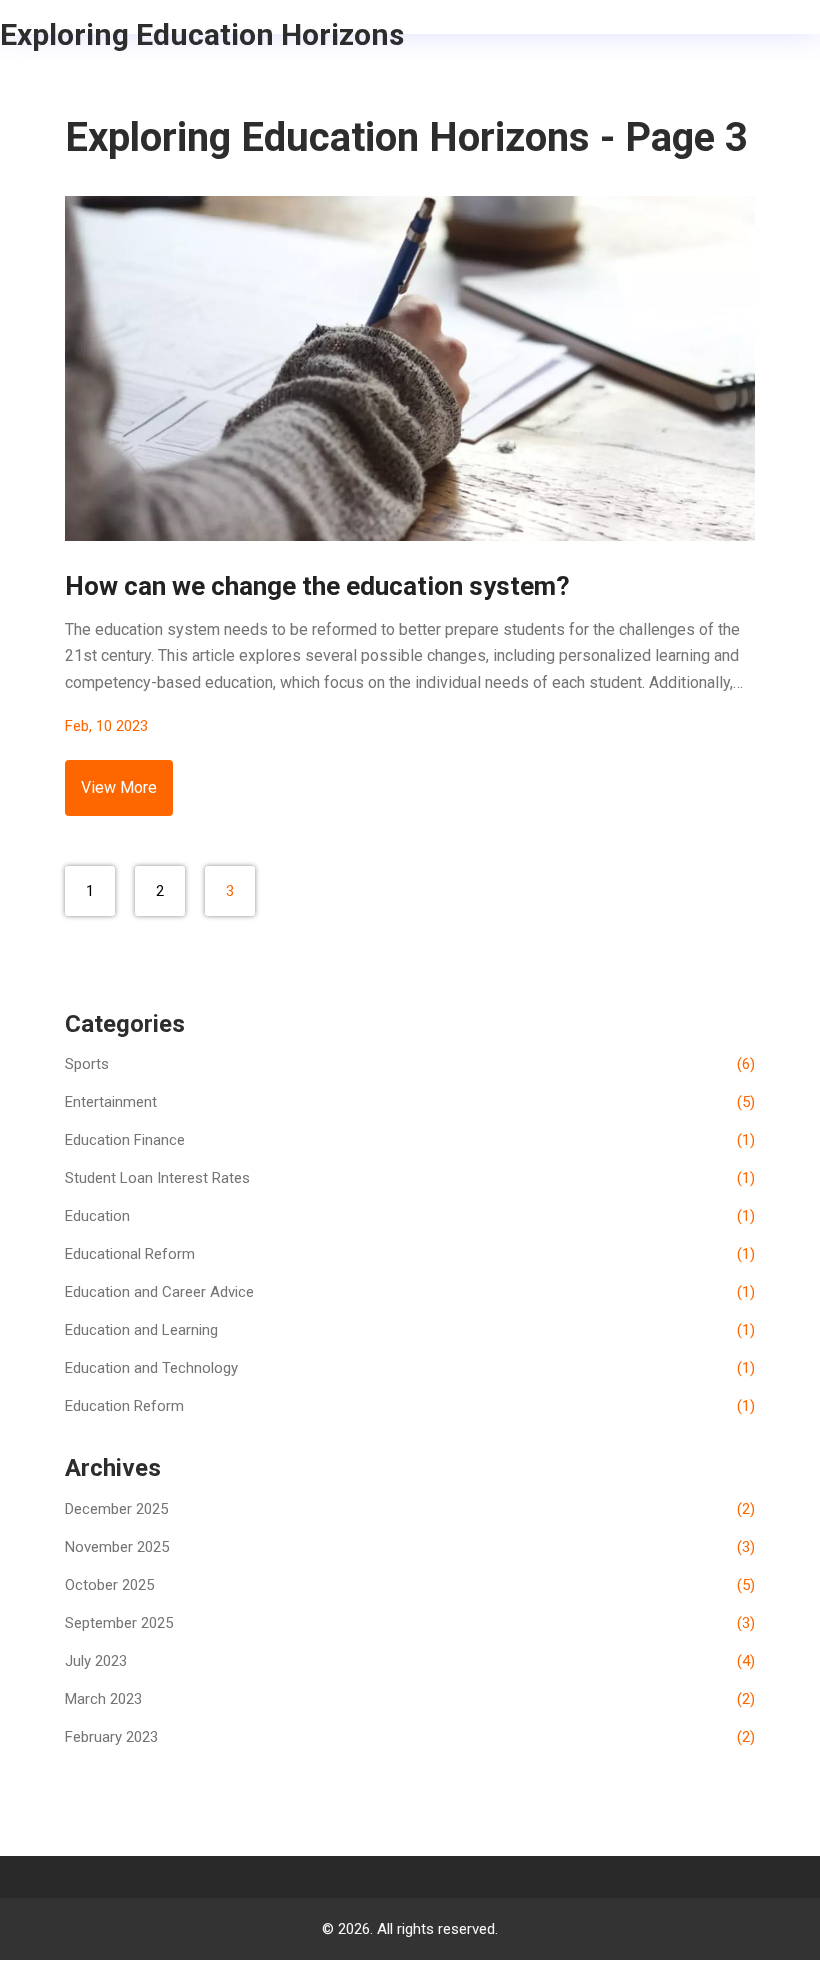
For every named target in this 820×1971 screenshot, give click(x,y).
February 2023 (410, 1737)
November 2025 (410, 1547)
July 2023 (410, 1661)
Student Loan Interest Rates (410, 1178)
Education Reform (410, 1406)
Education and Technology (410, 1368)
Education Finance (410, 1140)
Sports (410, 1064)
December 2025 (410, 1509)
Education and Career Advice (410, 1292)
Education (410, 1216)
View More (119, 787)
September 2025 (410, 1623)
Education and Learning (410, 1330)
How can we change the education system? (317, 586)
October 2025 (410, 1585)
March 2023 (410, 1699)
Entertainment (410, 1102)
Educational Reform (410, 1254)
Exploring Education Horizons (202, 34)
